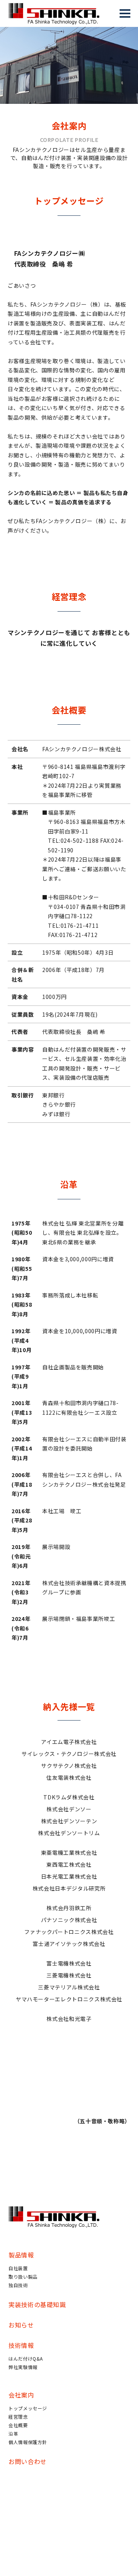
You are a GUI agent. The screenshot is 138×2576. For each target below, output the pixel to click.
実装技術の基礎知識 (37, 2304)
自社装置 (18, 2268)
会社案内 (21, 2395)
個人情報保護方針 (28, 2442)
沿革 (13, 2433)
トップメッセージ (28, 2408)
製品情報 (21, 2255)
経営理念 (18, 2417)
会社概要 (18, 2425)
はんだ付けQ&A (26, 2358)
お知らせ (21, 2325)
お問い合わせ (28, 2461)
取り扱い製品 (23, 2277)
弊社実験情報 (23, 2367)
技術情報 (21, 2345)
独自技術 (18, 2285)
